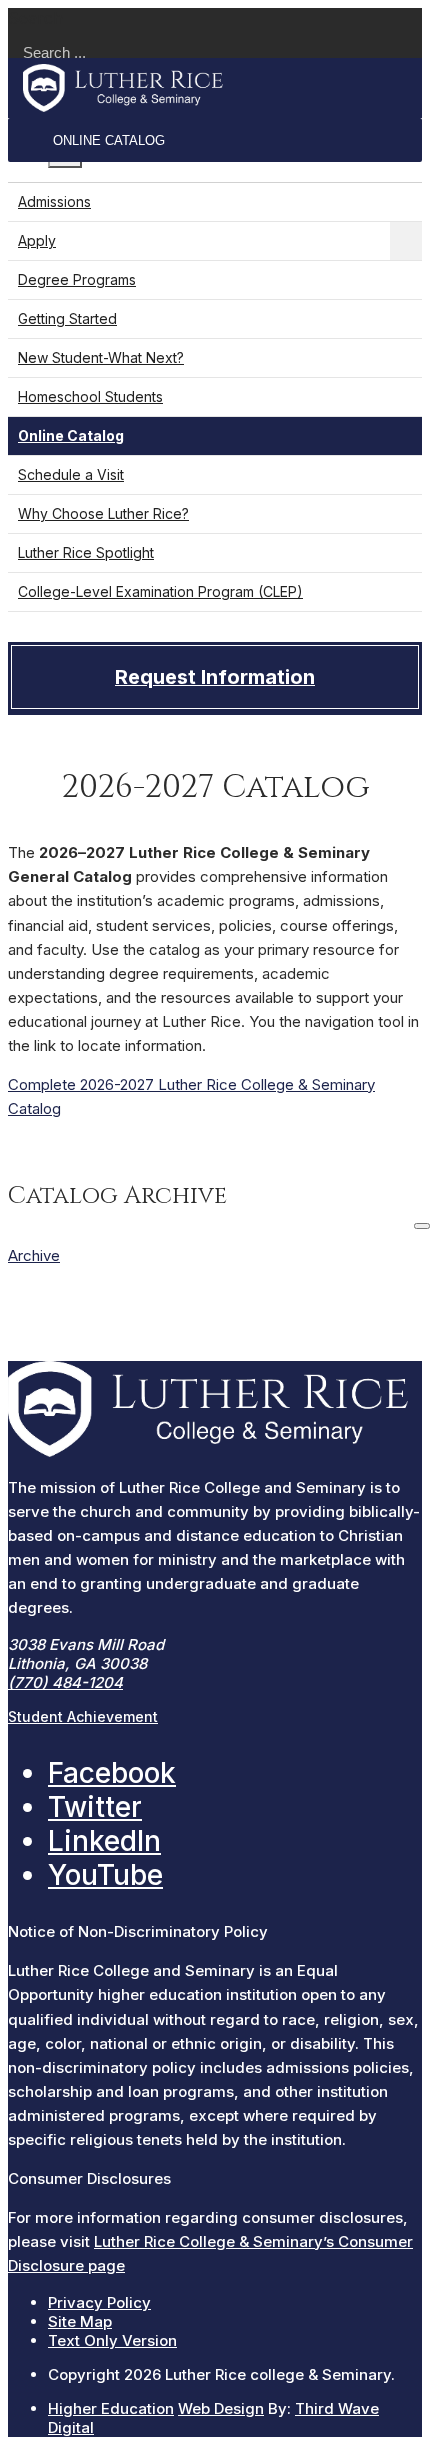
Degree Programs (77, 279)
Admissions (54, 201)
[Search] (422, 1226)
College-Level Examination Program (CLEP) (160, 591)
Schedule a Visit (71, 474)
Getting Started (67, 318)
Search (35, 18)
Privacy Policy (99, 2302)
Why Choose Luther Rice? (103, 513)
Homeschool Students (90, 396)
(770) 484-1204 (65, 1682)
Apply (37, 240)
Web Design (221, 2408)
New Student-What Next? (101, 357)
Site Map (80, 2321)
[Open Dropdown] (406, 241)
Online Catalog (109, 140)
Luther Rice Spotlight (86, 552)
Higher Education (111, 2408)
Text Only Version (112, 2340)
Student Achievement (83, 1716)
